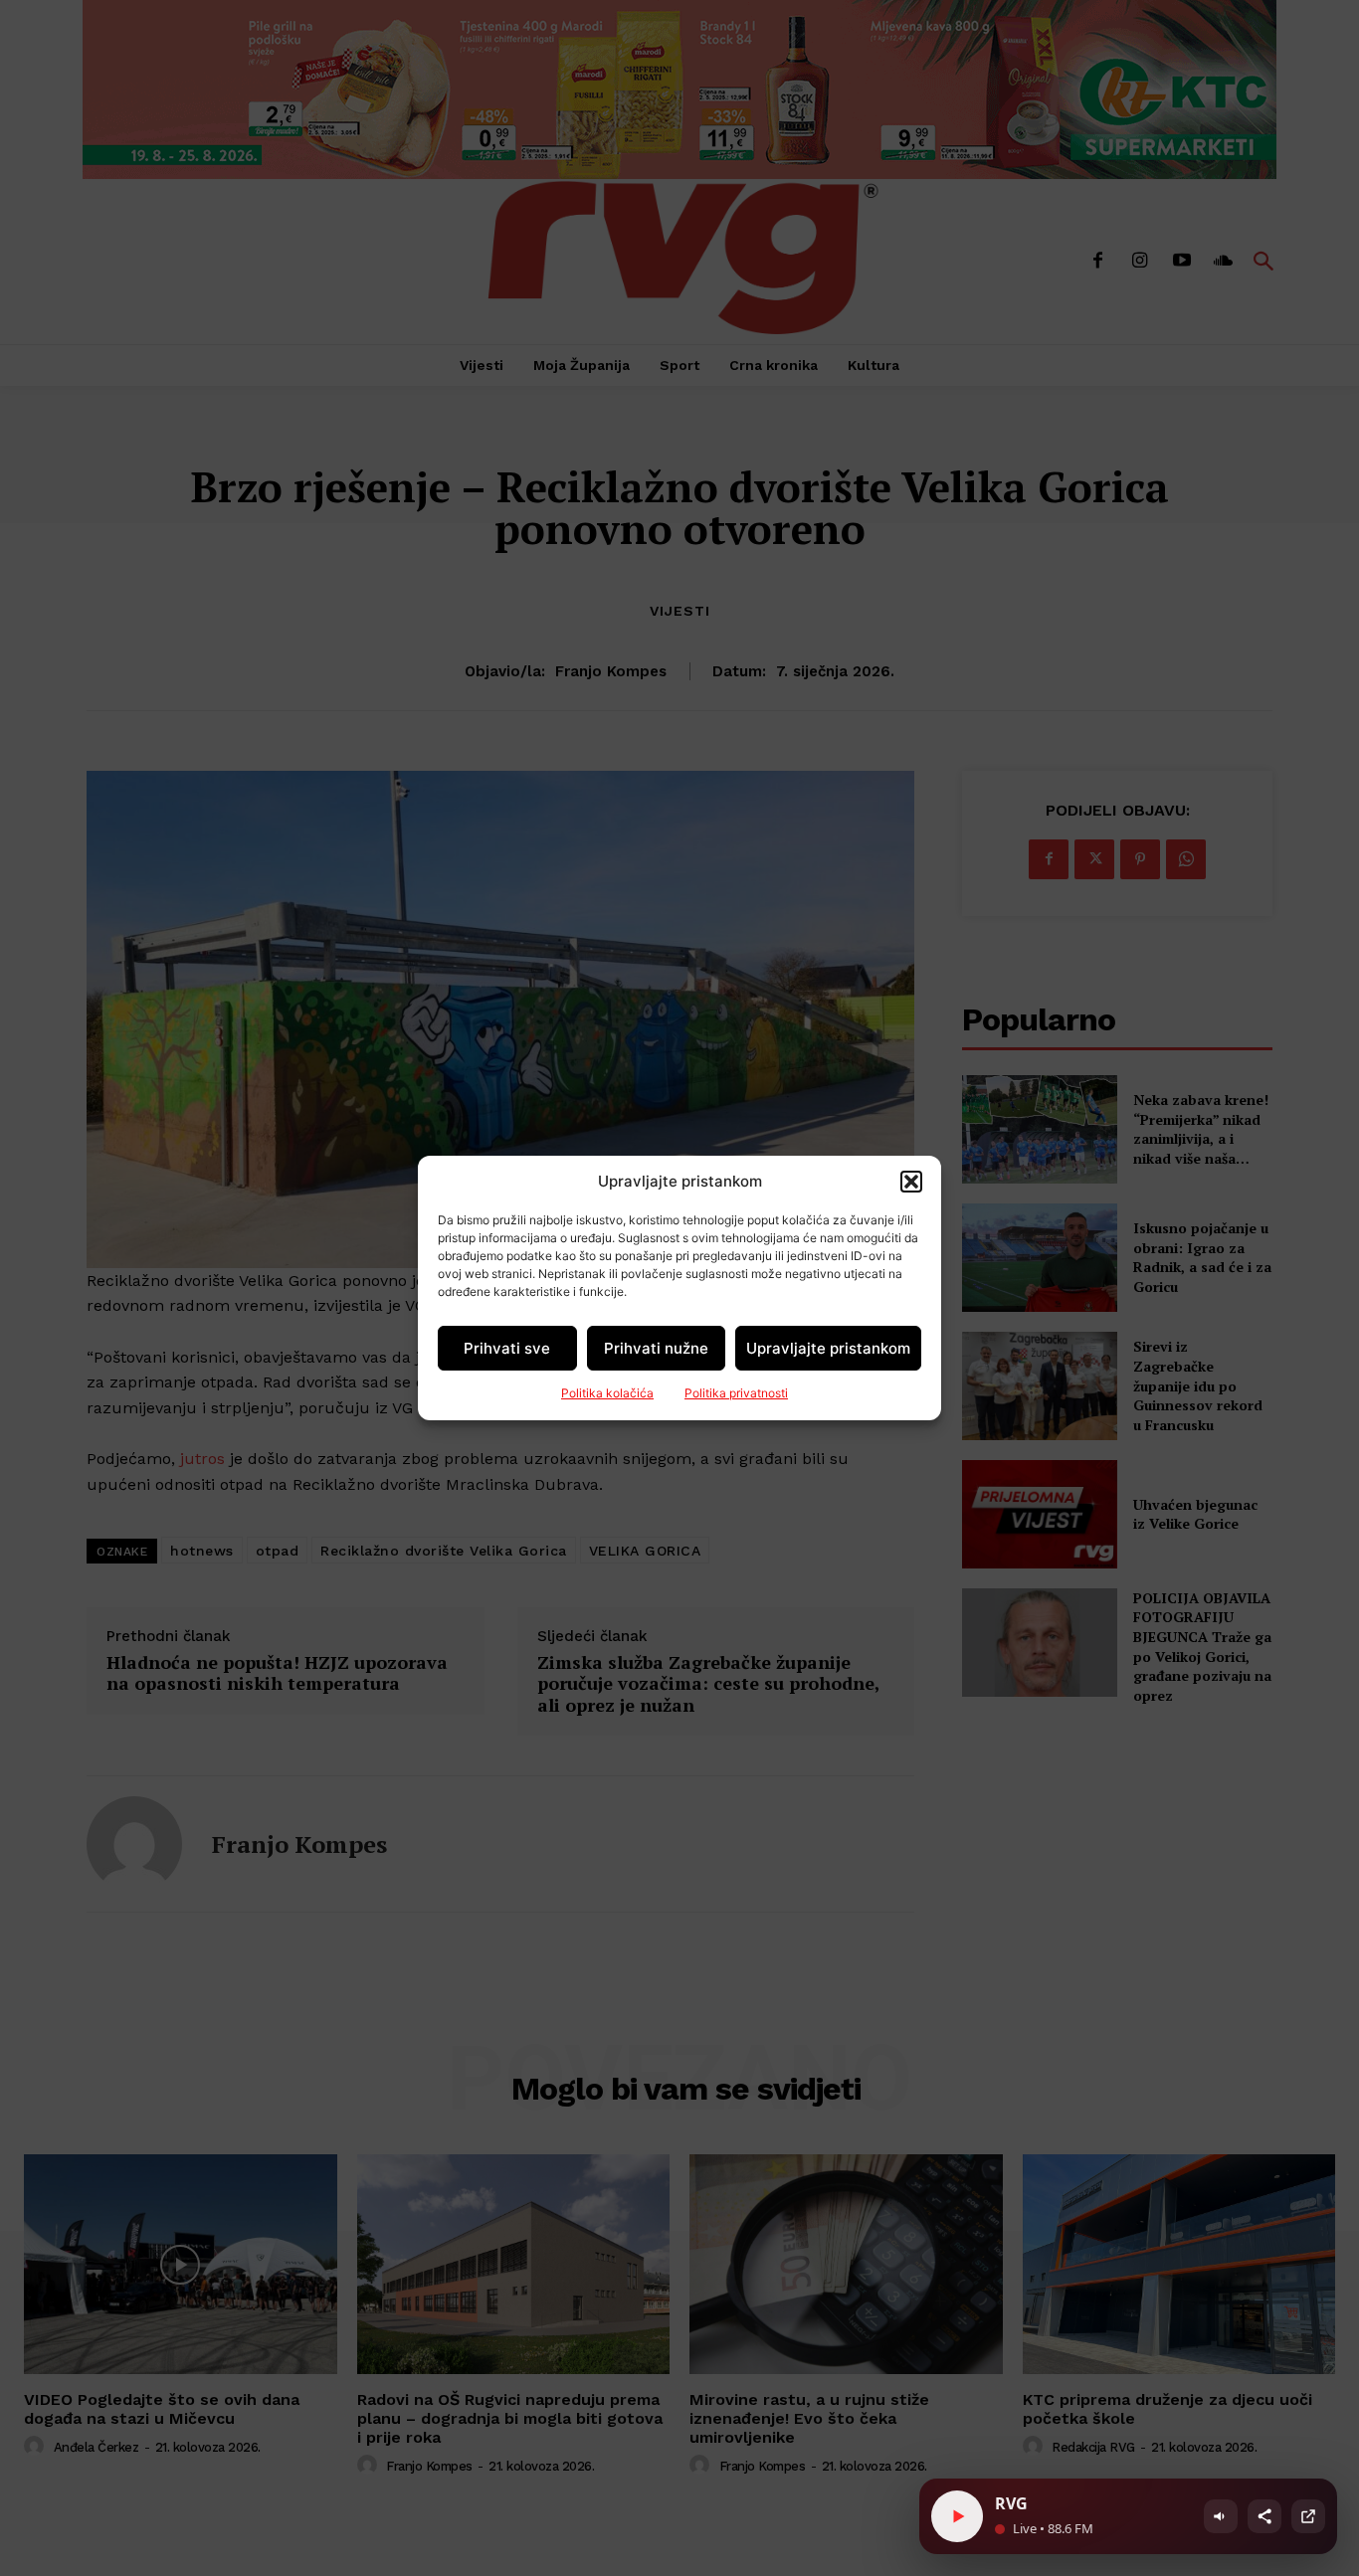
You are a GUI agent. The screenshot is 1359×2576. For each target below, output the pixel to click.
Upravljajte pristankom (828, 1348)
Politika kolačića (607, 1393)
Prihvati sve (507, 1348)
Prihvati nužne (656, 1348)
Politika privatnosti (736, 1393)
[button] (911, 1182)
